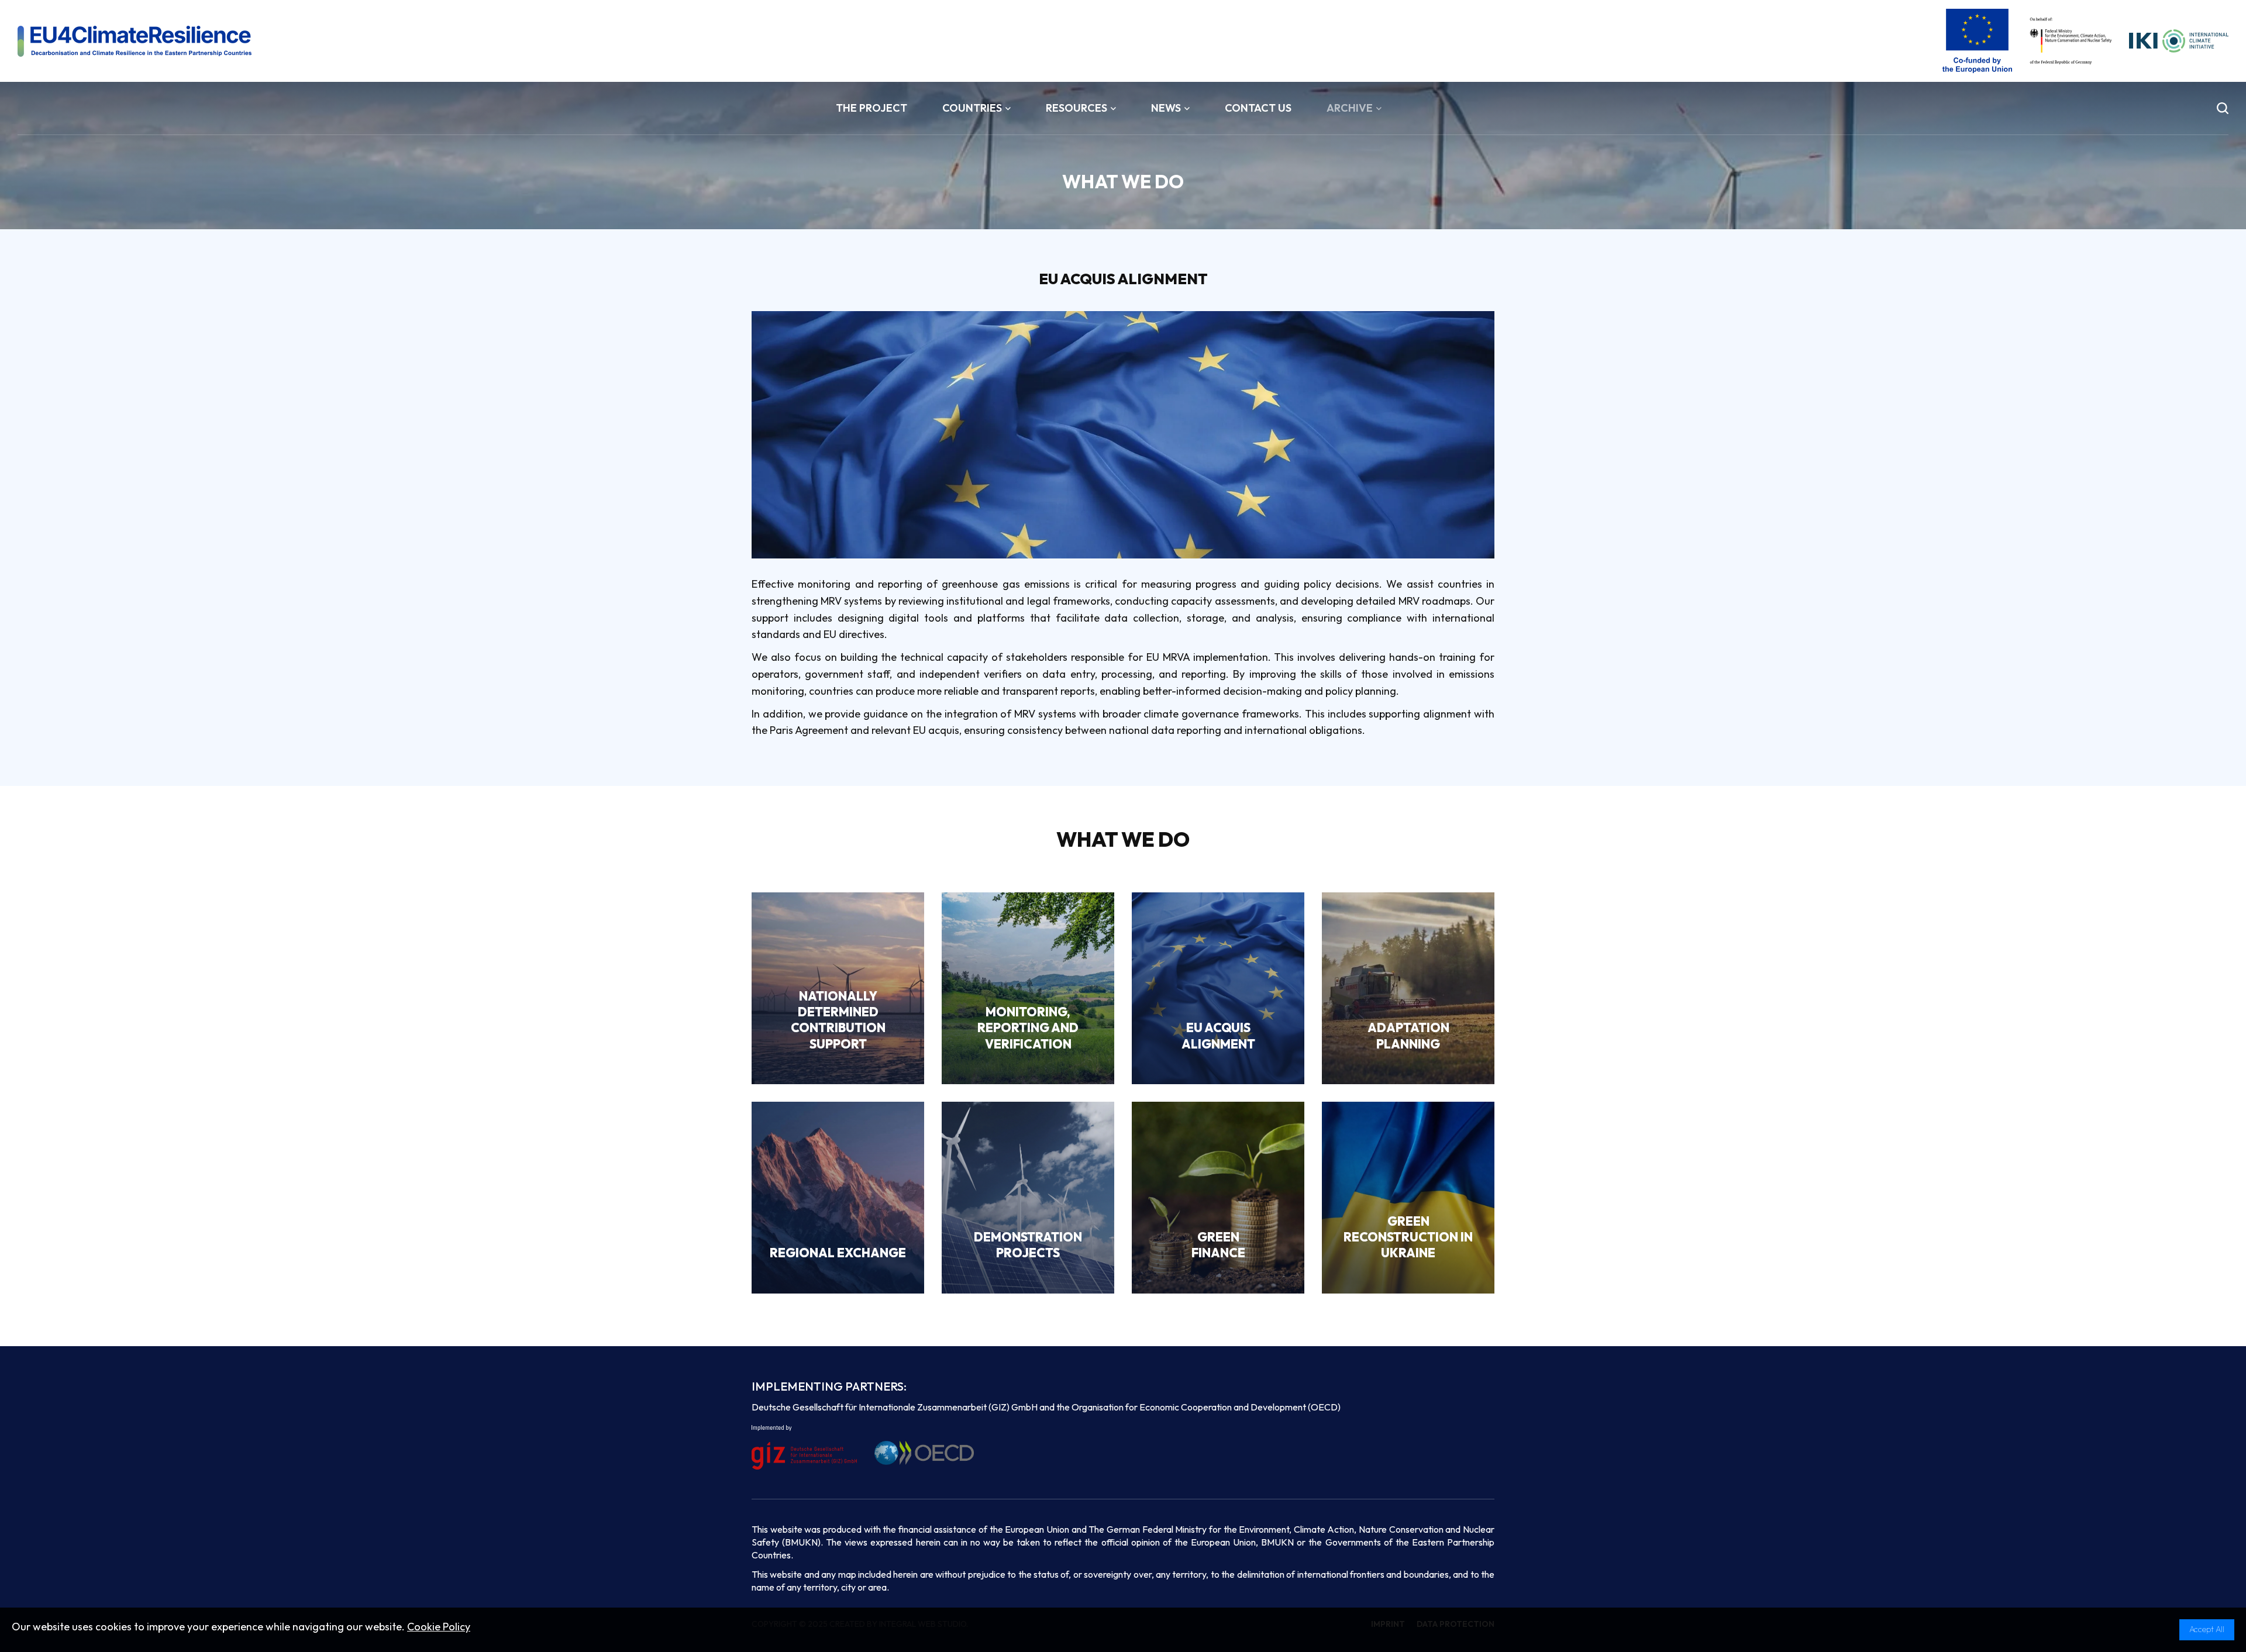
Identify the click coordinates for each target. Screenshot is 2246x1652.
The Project (871, 108)
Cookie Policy (439, 1627)
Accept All (2207, 1629)
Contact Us (1258, 108)
